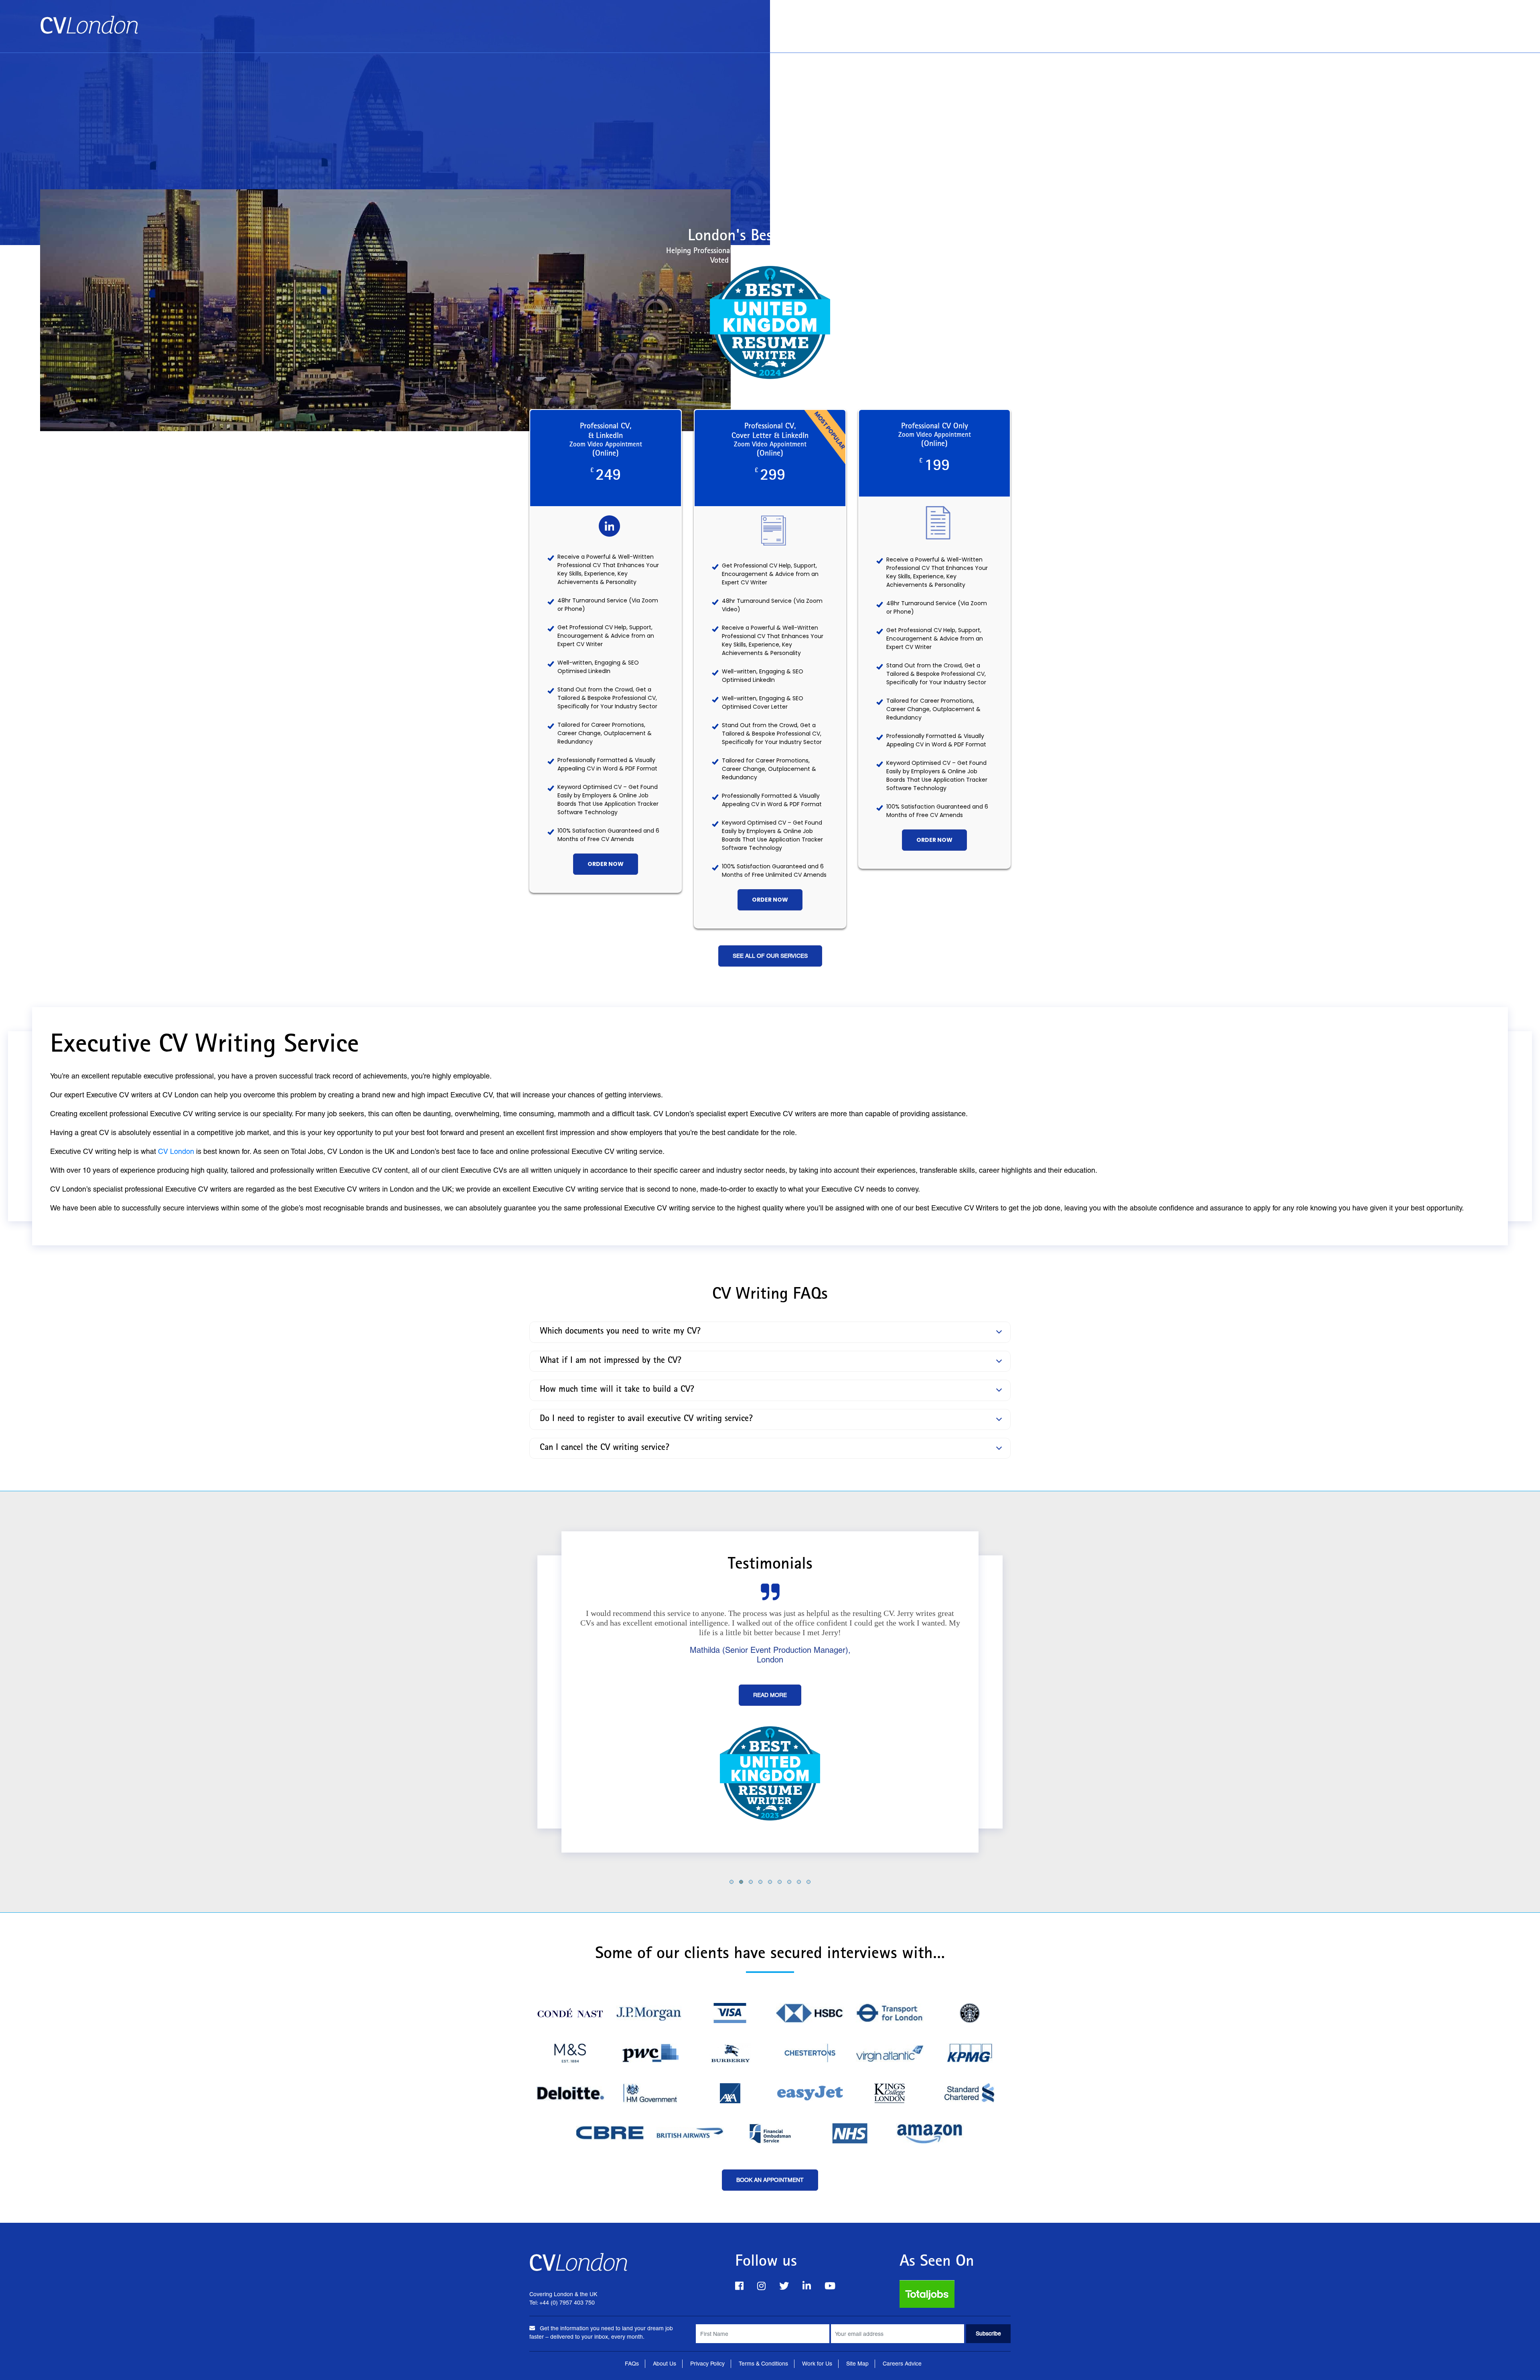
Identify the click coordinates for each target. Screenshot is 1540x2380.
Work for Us (817, 2364)
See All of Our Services (770, 956)
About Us (1439, 21)
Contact (1484, 21)
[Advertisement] (770, 113)
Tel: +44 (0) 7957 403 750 (1459, 37)
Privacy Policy (707, 2364)
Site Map (857, 2364)
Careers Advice (902, 2364)
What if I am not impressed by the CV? (611, 1361)
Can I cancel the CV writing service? (605, 1448)
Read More (770, 1714)
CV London (176, 1151)
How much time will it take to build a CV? (617, 1390)
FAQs (632, 2364)
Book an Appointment (1372, 21)
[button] (731, 1881)
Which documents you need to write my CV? (620, 1332)
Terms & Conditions (763, 2364)
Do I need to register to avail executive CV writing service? (646, 1419)
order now (606, 864)
